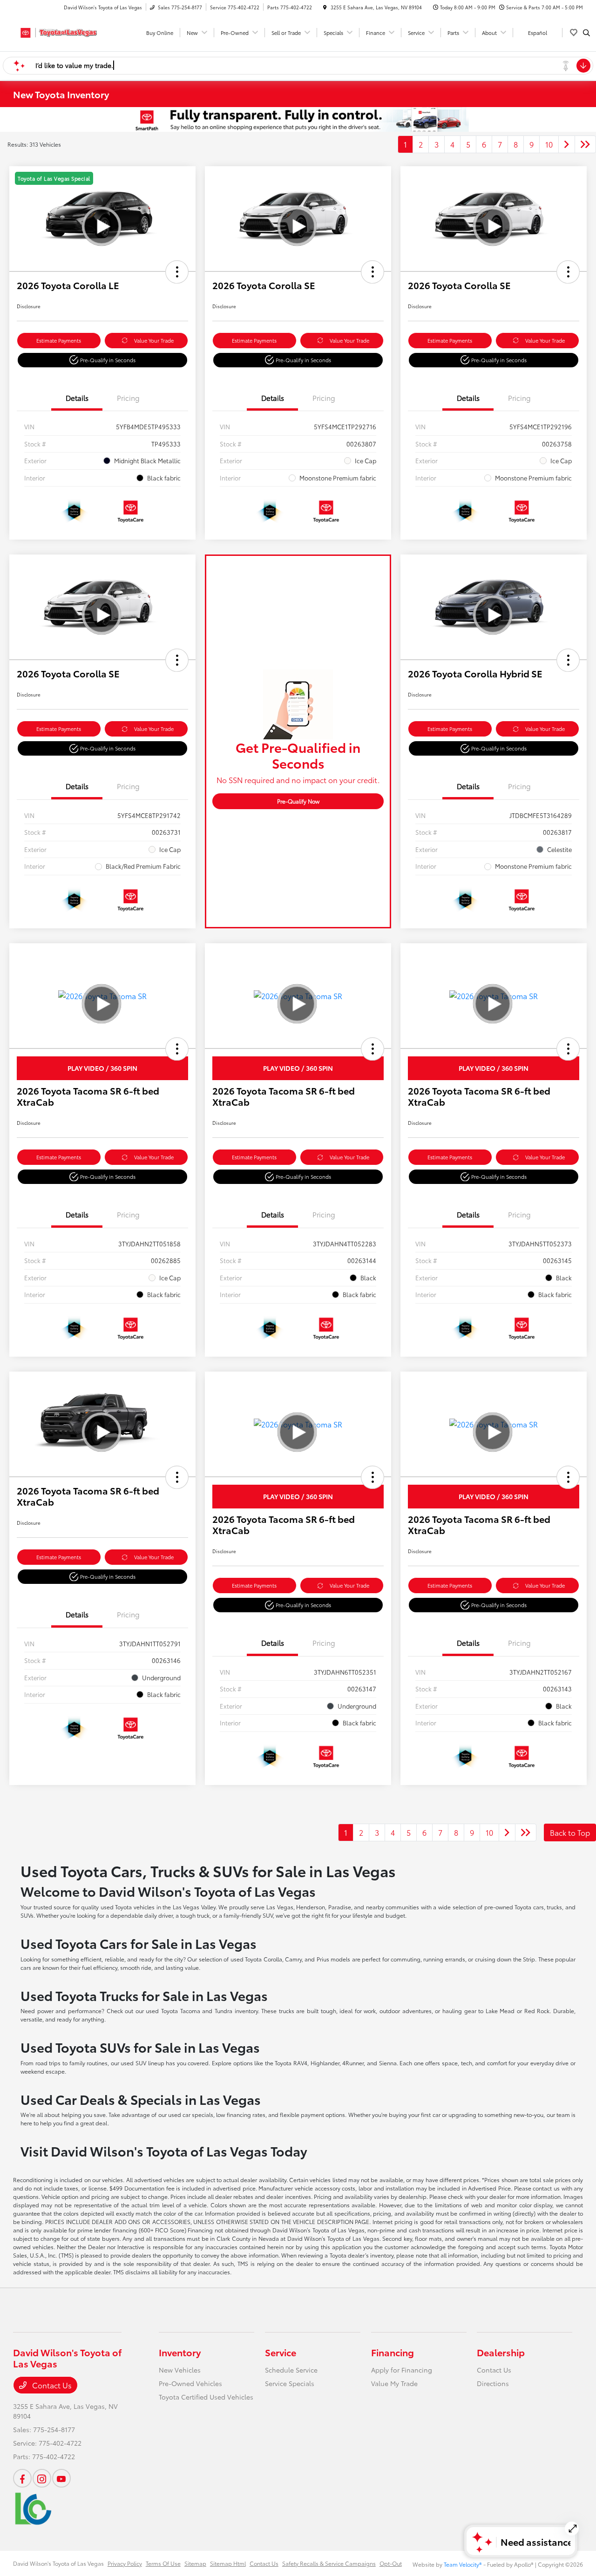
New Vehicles (180, 2370)
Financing (393, 2352)
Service (281, 2352)
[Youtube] (61, 2478)
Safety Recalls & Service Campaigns (329, 2563)
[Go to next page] (567, 144)
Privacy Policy (125, 2563)
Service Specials (290, 2383)
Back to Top (570, 1832)
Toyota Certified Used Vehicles (206, 2397)
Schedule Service (291, 2370)
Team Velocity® (463, 2564)
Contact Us (51, 2385)
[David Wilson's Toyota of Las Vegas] (55, 31)
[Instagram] (42, 2478)
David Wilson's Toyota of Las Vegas (58, 2563)
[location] (325, 7)
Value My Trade (394, 2383)
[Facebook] (22, 2478)
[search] (586, 33)
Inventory (180, 2352)
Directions (493, 2383)
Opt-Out (391, 2563)
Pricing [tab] (128, 398)
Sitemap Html (228, 2563)
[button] (177, 272)
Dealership (501, 2352)
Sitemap (195, 2563)
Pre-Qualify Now (298, 801)
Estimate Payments (59, 340)
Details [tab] (77, 398)
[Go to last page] (585, 144)
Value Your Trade (154, 340)
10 (549, 144)
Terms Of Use (163, 2563)
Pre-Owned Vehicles (190, 2383)
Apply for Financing (402, 2370)
